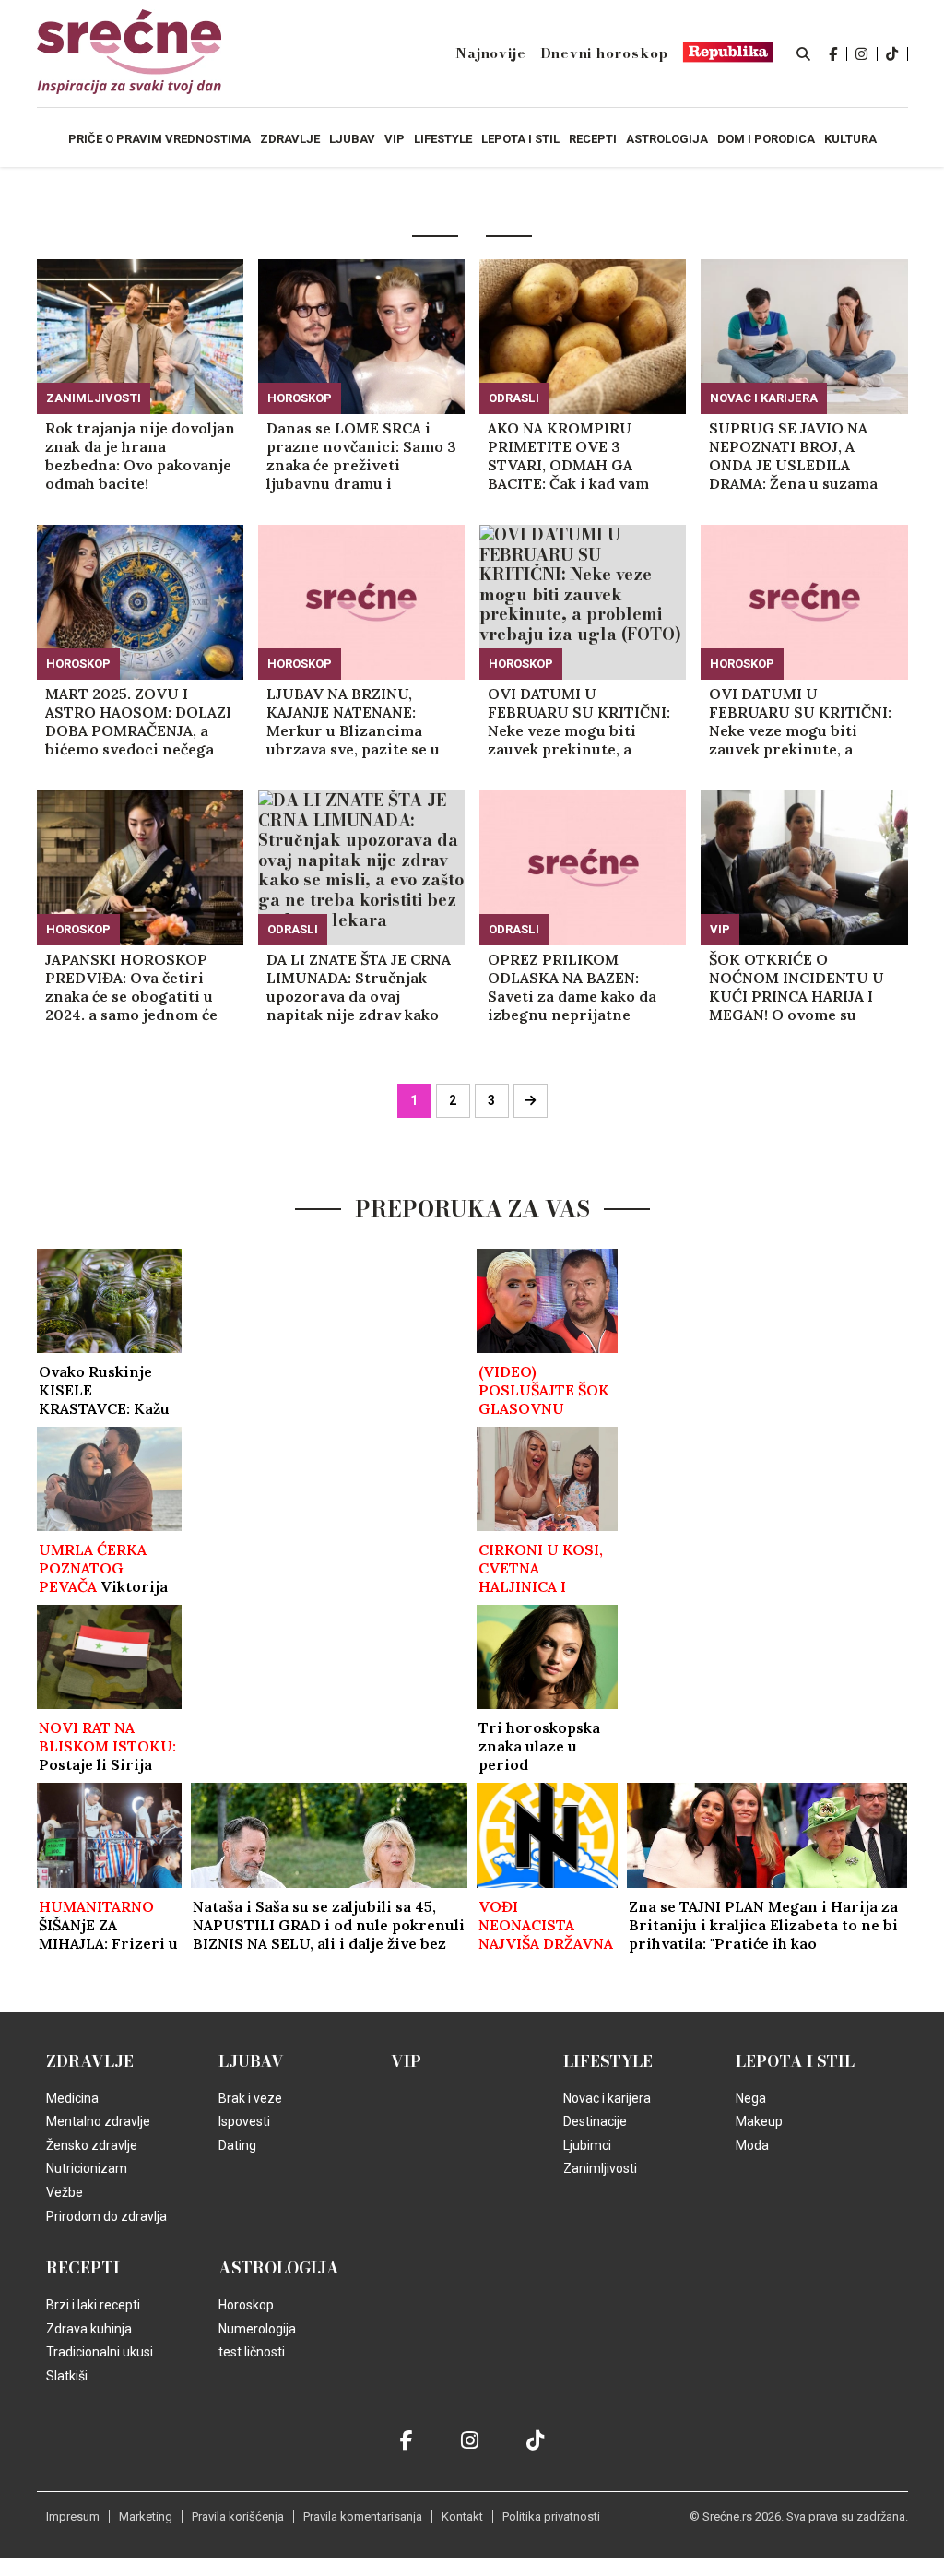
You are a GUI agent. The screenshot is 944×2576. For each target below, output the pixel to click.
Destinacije (595, 2121)
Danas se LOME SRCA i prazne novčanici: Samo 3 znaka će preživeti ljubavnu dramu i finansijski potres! (361, 456)
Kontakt (462, 2517)
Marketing (146, 2517)
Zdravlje (90, 2061)
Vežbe (65, 2192)
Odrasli (514, 398)
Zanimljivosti (94, 398)
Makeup (759, 2121)
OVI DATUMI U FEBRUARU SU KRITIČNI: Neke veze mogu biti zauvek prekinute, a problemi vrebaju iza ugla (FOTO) (582, 721)
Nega (751, 2098)
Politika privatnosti (551, 2517)
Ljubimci (587, 2145)
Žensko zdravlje (92, 2145)
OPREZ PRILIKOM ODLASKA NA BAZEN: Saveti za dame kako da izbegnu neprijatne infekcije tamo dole (572, 987)
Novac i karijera (764, 398)
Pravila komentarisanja (363, 2517)
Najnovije (490, 53)
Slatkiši (67, 2376)
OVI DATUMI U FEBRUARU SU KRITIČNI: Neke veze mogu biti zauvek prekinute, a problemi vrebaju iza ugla (803, 721)
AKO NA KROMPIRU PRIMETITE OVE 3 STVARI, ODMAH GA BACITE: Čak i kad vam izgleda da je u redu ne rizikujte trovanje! (570, 456)
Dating (237, 2145)
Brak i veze (250, 2098)
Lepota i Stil (795, 2061)
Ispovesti (244, 2121)
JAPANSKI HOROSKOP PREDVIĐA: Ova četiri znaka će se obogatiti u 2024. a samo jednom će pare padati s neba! (131, 987)
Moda (752, 2145)
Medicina (72, 2098)
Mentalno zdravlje (98, 2121)
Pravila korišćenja (238, 2517)
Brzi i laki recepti (93, 2305)
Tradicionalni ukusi (100, 2352)
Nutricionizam (87, 2168)
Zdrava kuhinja (89, 2329)
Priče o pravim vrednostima (159, 139)
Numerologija (257, 2329)
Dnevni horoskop (604, 53)
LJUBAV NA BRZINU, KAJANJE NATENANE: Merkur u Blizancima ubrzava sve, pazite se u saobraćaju (353, 721)
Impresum (73, 2517)
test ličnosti (252, 2352)
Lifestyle (608, 2061)
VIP (720, 929)
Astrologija (279, 2268)
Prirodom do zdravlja (106, 2216)
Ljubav (251, 2061)
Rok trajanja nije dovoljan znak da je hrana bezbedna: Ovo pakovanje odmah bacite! (140, 456)
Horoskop (300, 398)
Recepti (83, 2268)
